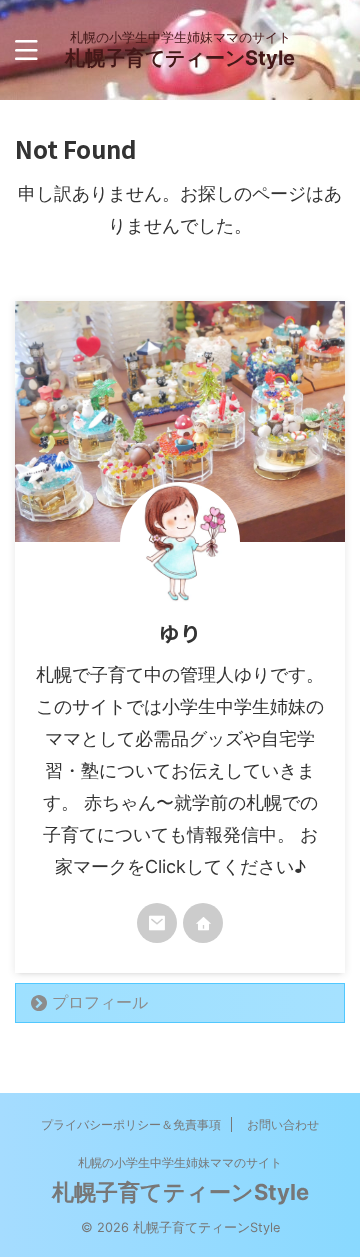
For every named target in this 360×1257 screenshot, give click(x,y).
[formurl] (157, 923)
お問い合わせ (283, 1124)
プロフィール (100, 1002)
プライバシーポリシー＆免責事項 (131, 1124)
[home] (203, 923)
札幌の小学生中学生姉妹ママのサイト (180, 1162)
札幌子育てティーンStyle (180, 58)
